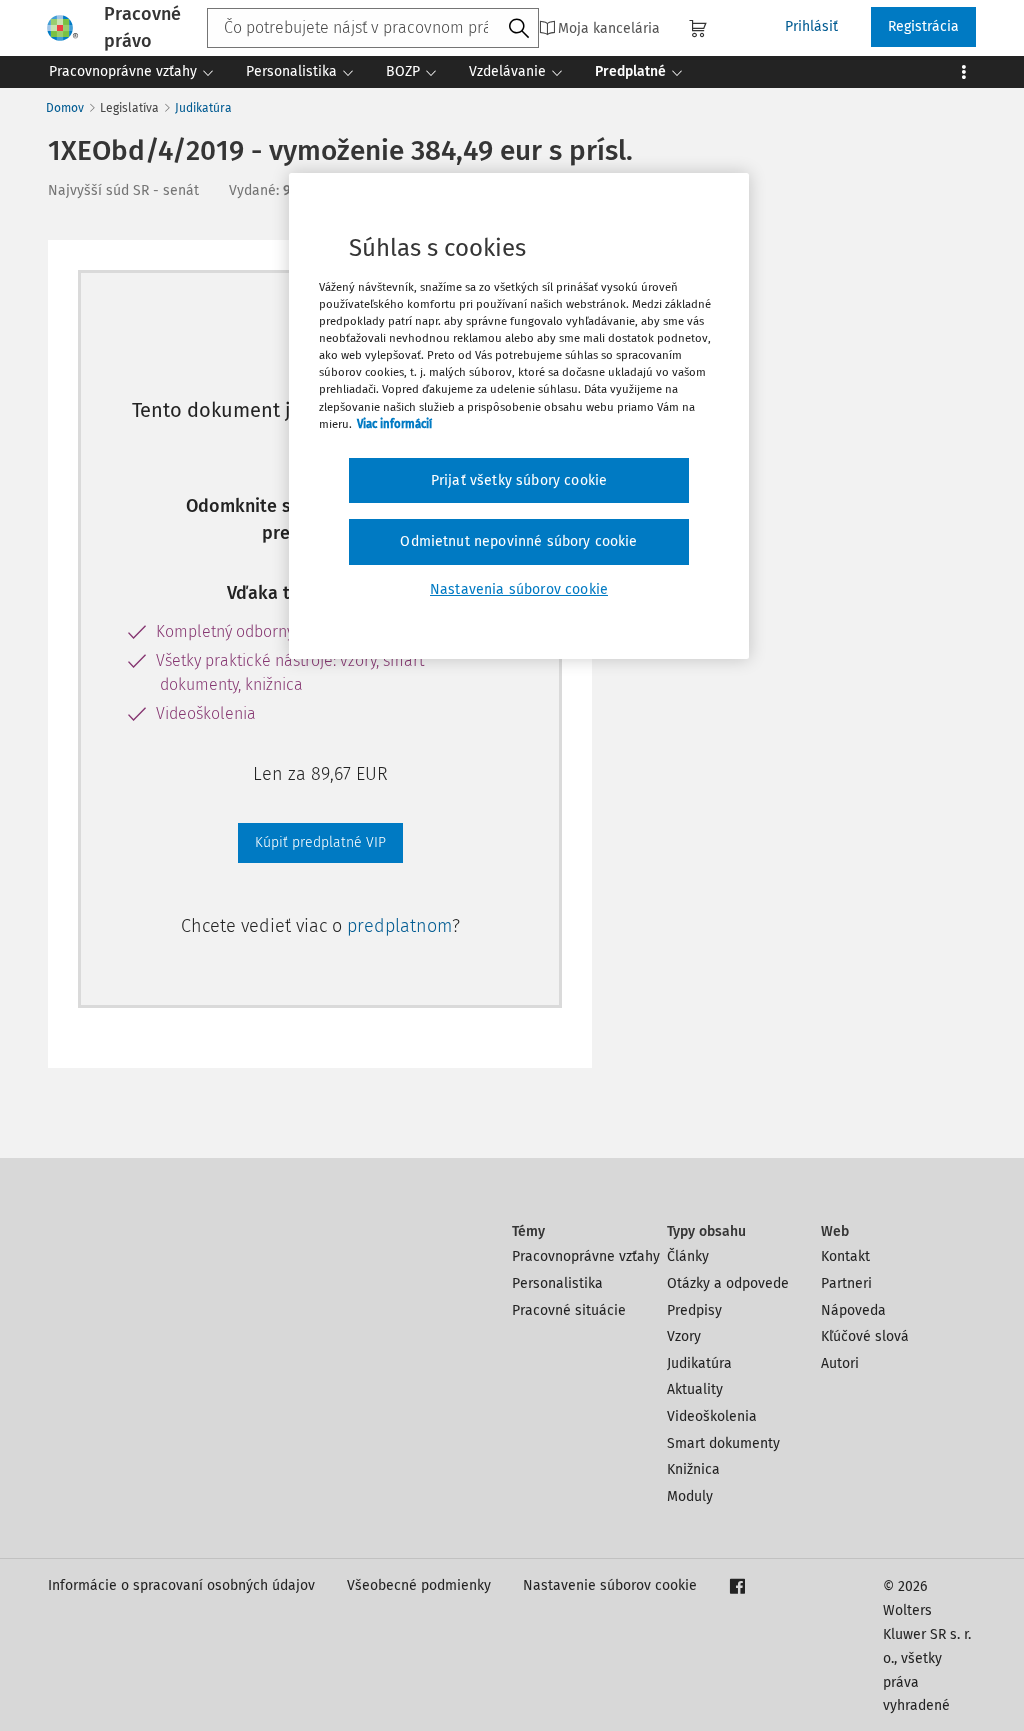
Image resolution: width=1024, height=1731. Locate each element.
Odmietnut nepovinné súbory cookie (518, 541)
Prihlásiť (811, 26)
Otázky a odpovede (728, 1283)
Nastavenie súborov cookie (610, 1585)
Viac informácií (394, 424)
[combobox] (373, 28)
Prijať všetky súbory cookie (519, 480)
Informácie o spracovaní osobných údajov (181, 1585)
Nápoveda (853, 1310)
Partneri (846, 1283)
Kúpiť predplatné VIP (320, 842)
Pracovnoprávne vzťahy (586, 1256)
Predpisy (694, 1310)
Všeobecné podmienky (419, 1585)
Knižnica (693, 1469)
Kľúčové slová (865, 1336)
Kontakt (845, 1256)
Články (688, 1256)
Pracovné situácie (569, 1310)
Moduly (690, 1496)
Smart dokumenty (723, 1443)
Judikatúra (203, 108)
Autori (840, 1363)
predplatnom (399, 926)
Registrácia (923, 26)
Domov (65, 108)
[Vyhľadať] (519, 29)
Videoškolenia (712, 1416)
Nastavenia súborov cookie (519, 589)
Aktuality (695, 1389)
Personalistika (557, 1283)
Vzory (684, 1336)
